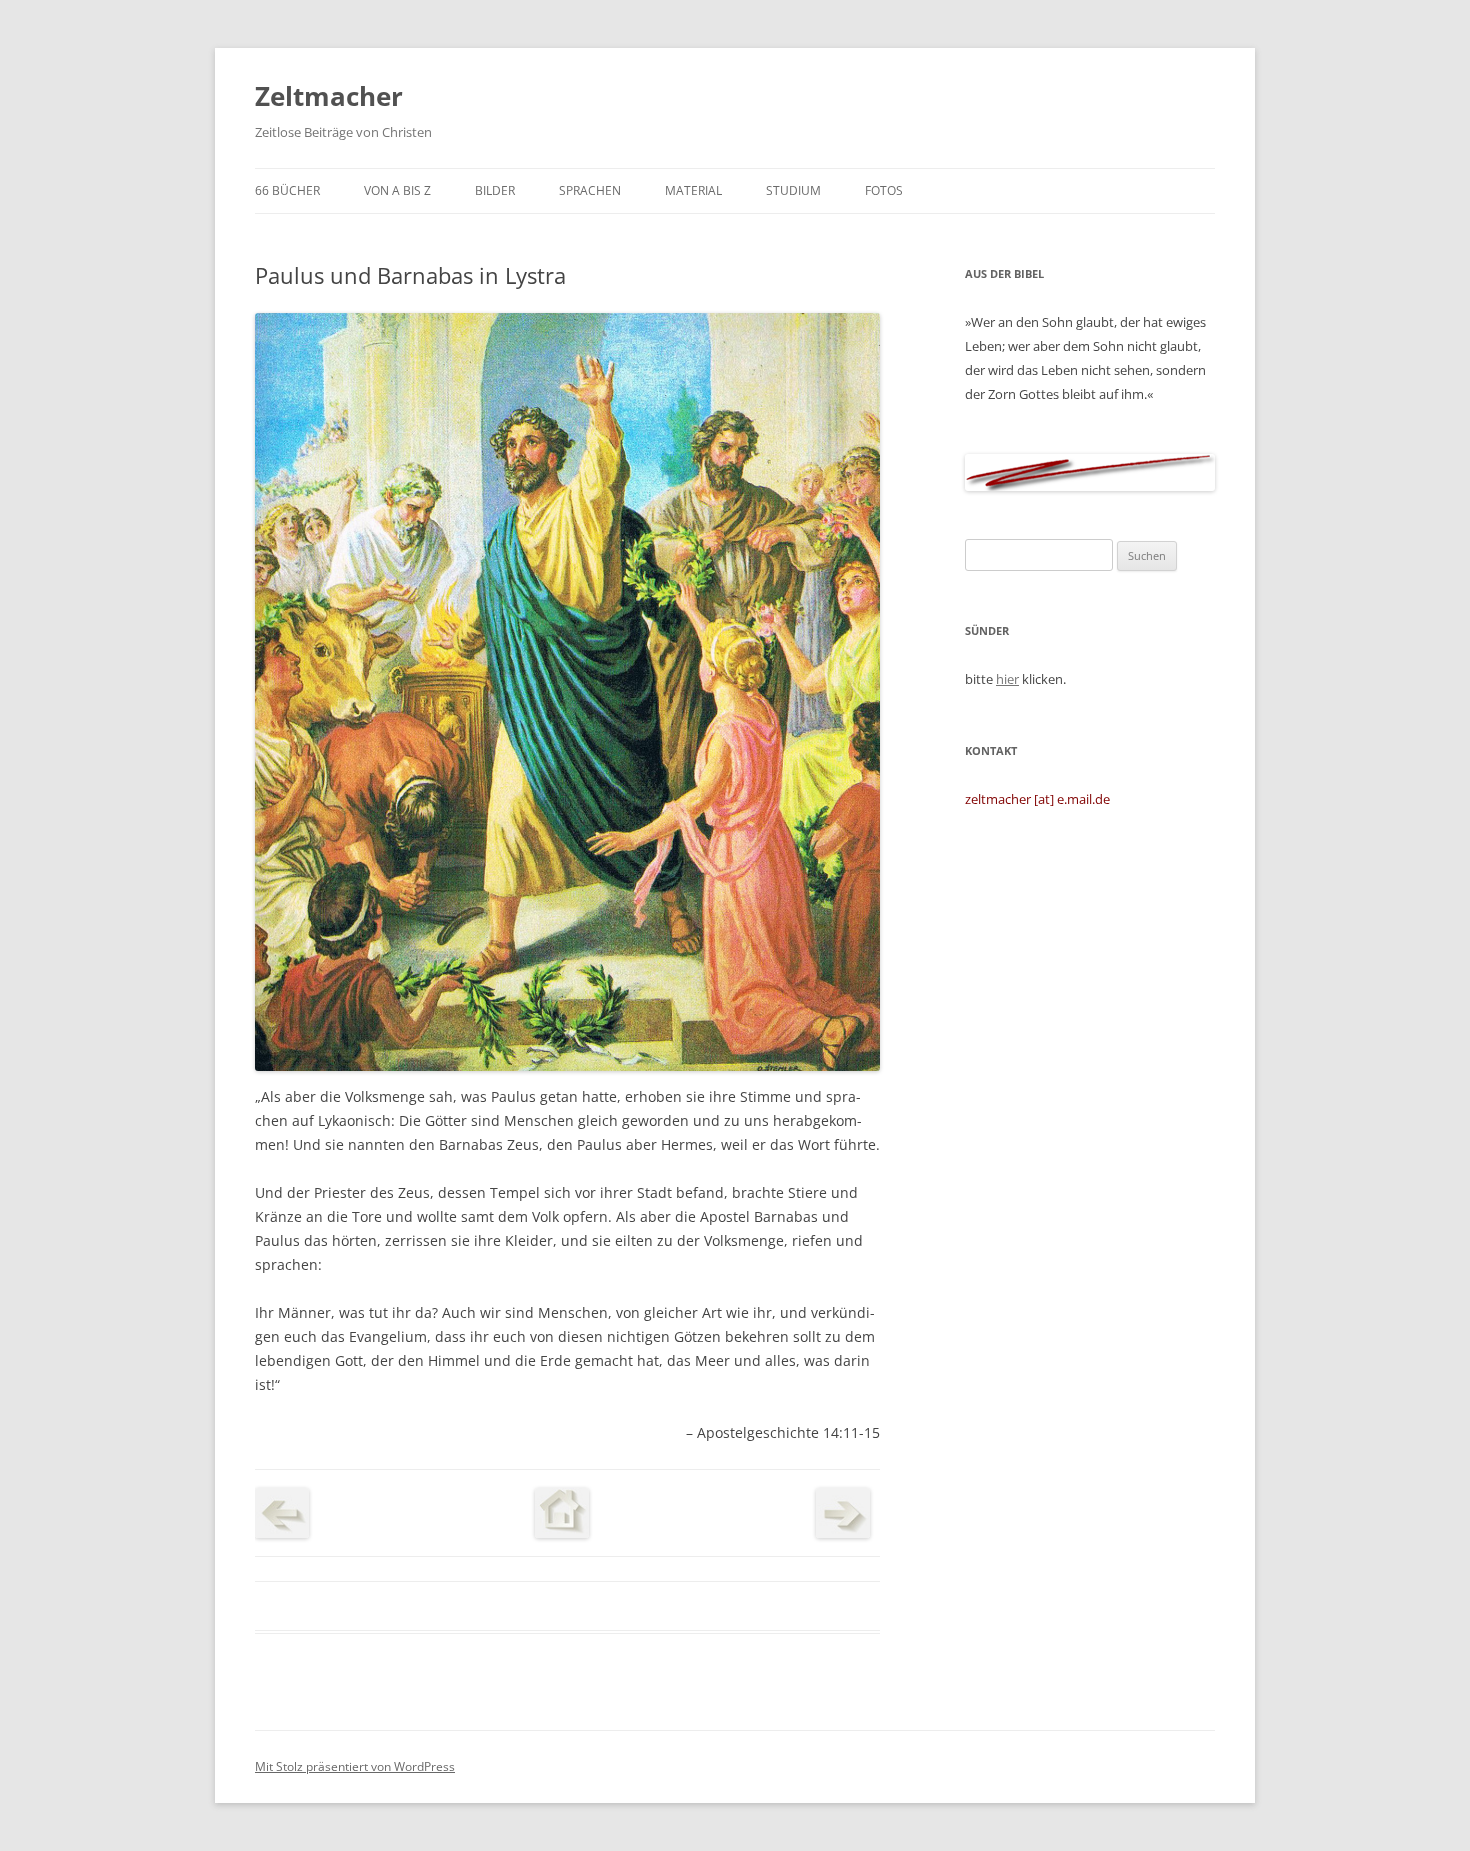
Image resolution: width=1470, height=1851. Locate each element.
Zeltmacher (329, 96)
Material (693, 190)
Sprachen (590, 190)
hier (1007, 679)
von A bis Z (397, 190)
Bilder (495, 190)
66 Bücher (287, 190)
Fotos (884, 190)
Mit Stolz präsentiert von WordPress (355, 1766)
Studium (793, 190)
